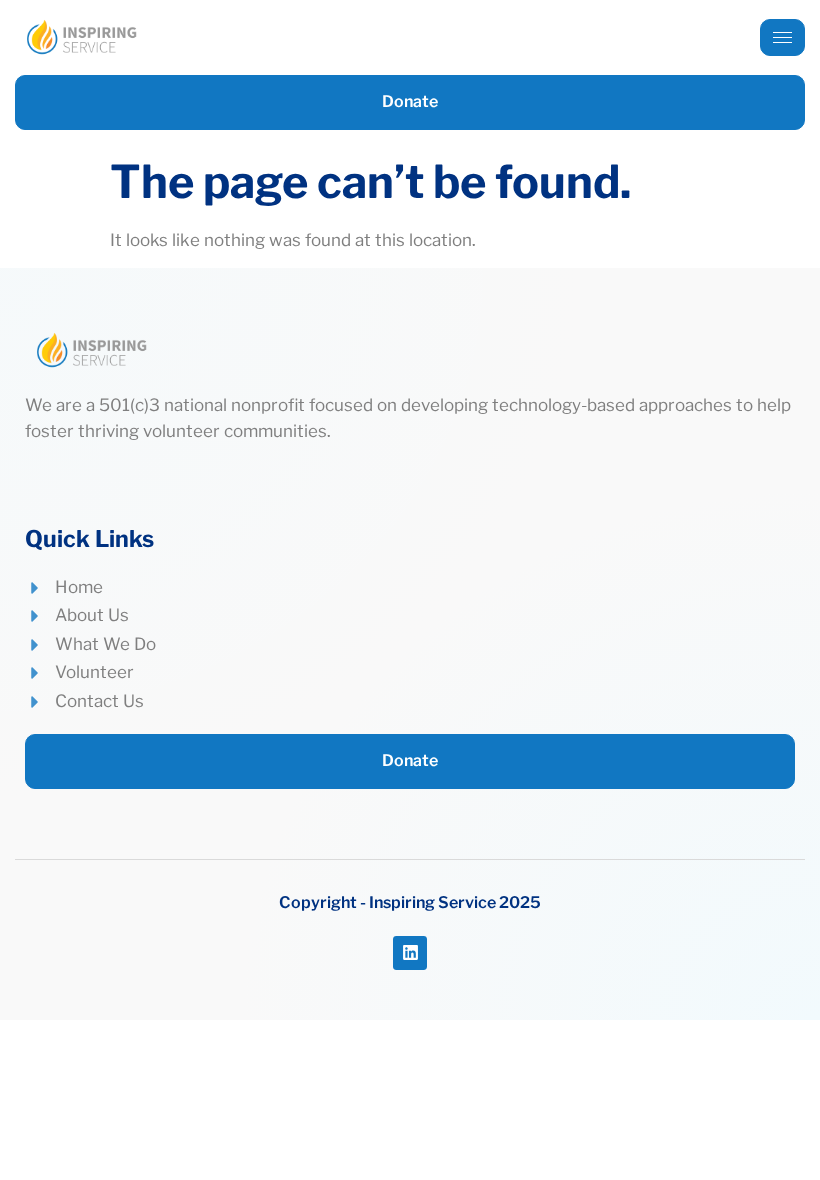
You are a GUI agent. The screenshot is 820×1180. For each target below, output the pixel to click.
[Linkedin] (410, 953)
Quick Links (89, 539)
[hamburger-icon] (782, 37)
